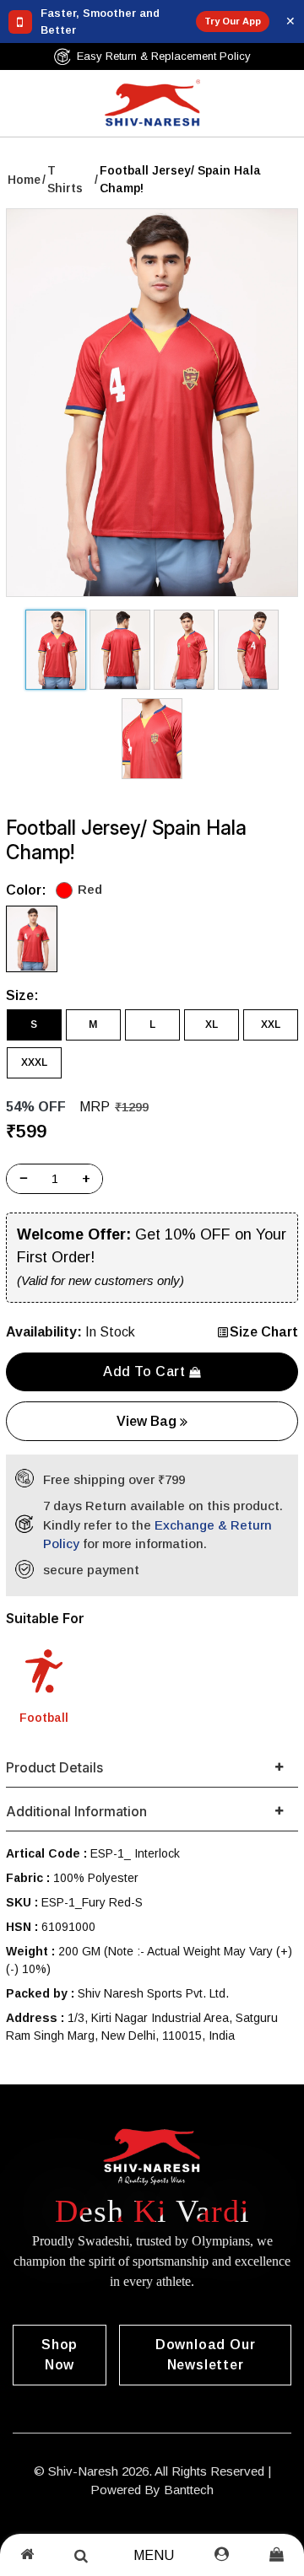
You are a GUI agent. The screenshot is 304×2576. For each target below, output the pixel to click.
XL (212, 1024)
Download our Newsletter (206, 2355)
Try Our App (233, 21)
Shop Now (60, 2355)
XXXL (34, 1062)
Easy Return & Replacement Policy (164, 56)
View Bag (148, 1421)
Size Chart (264, 1332)
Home (24, 180)
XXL (271, 1024)
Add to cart (146, 1371)
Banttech (189, 2490)
